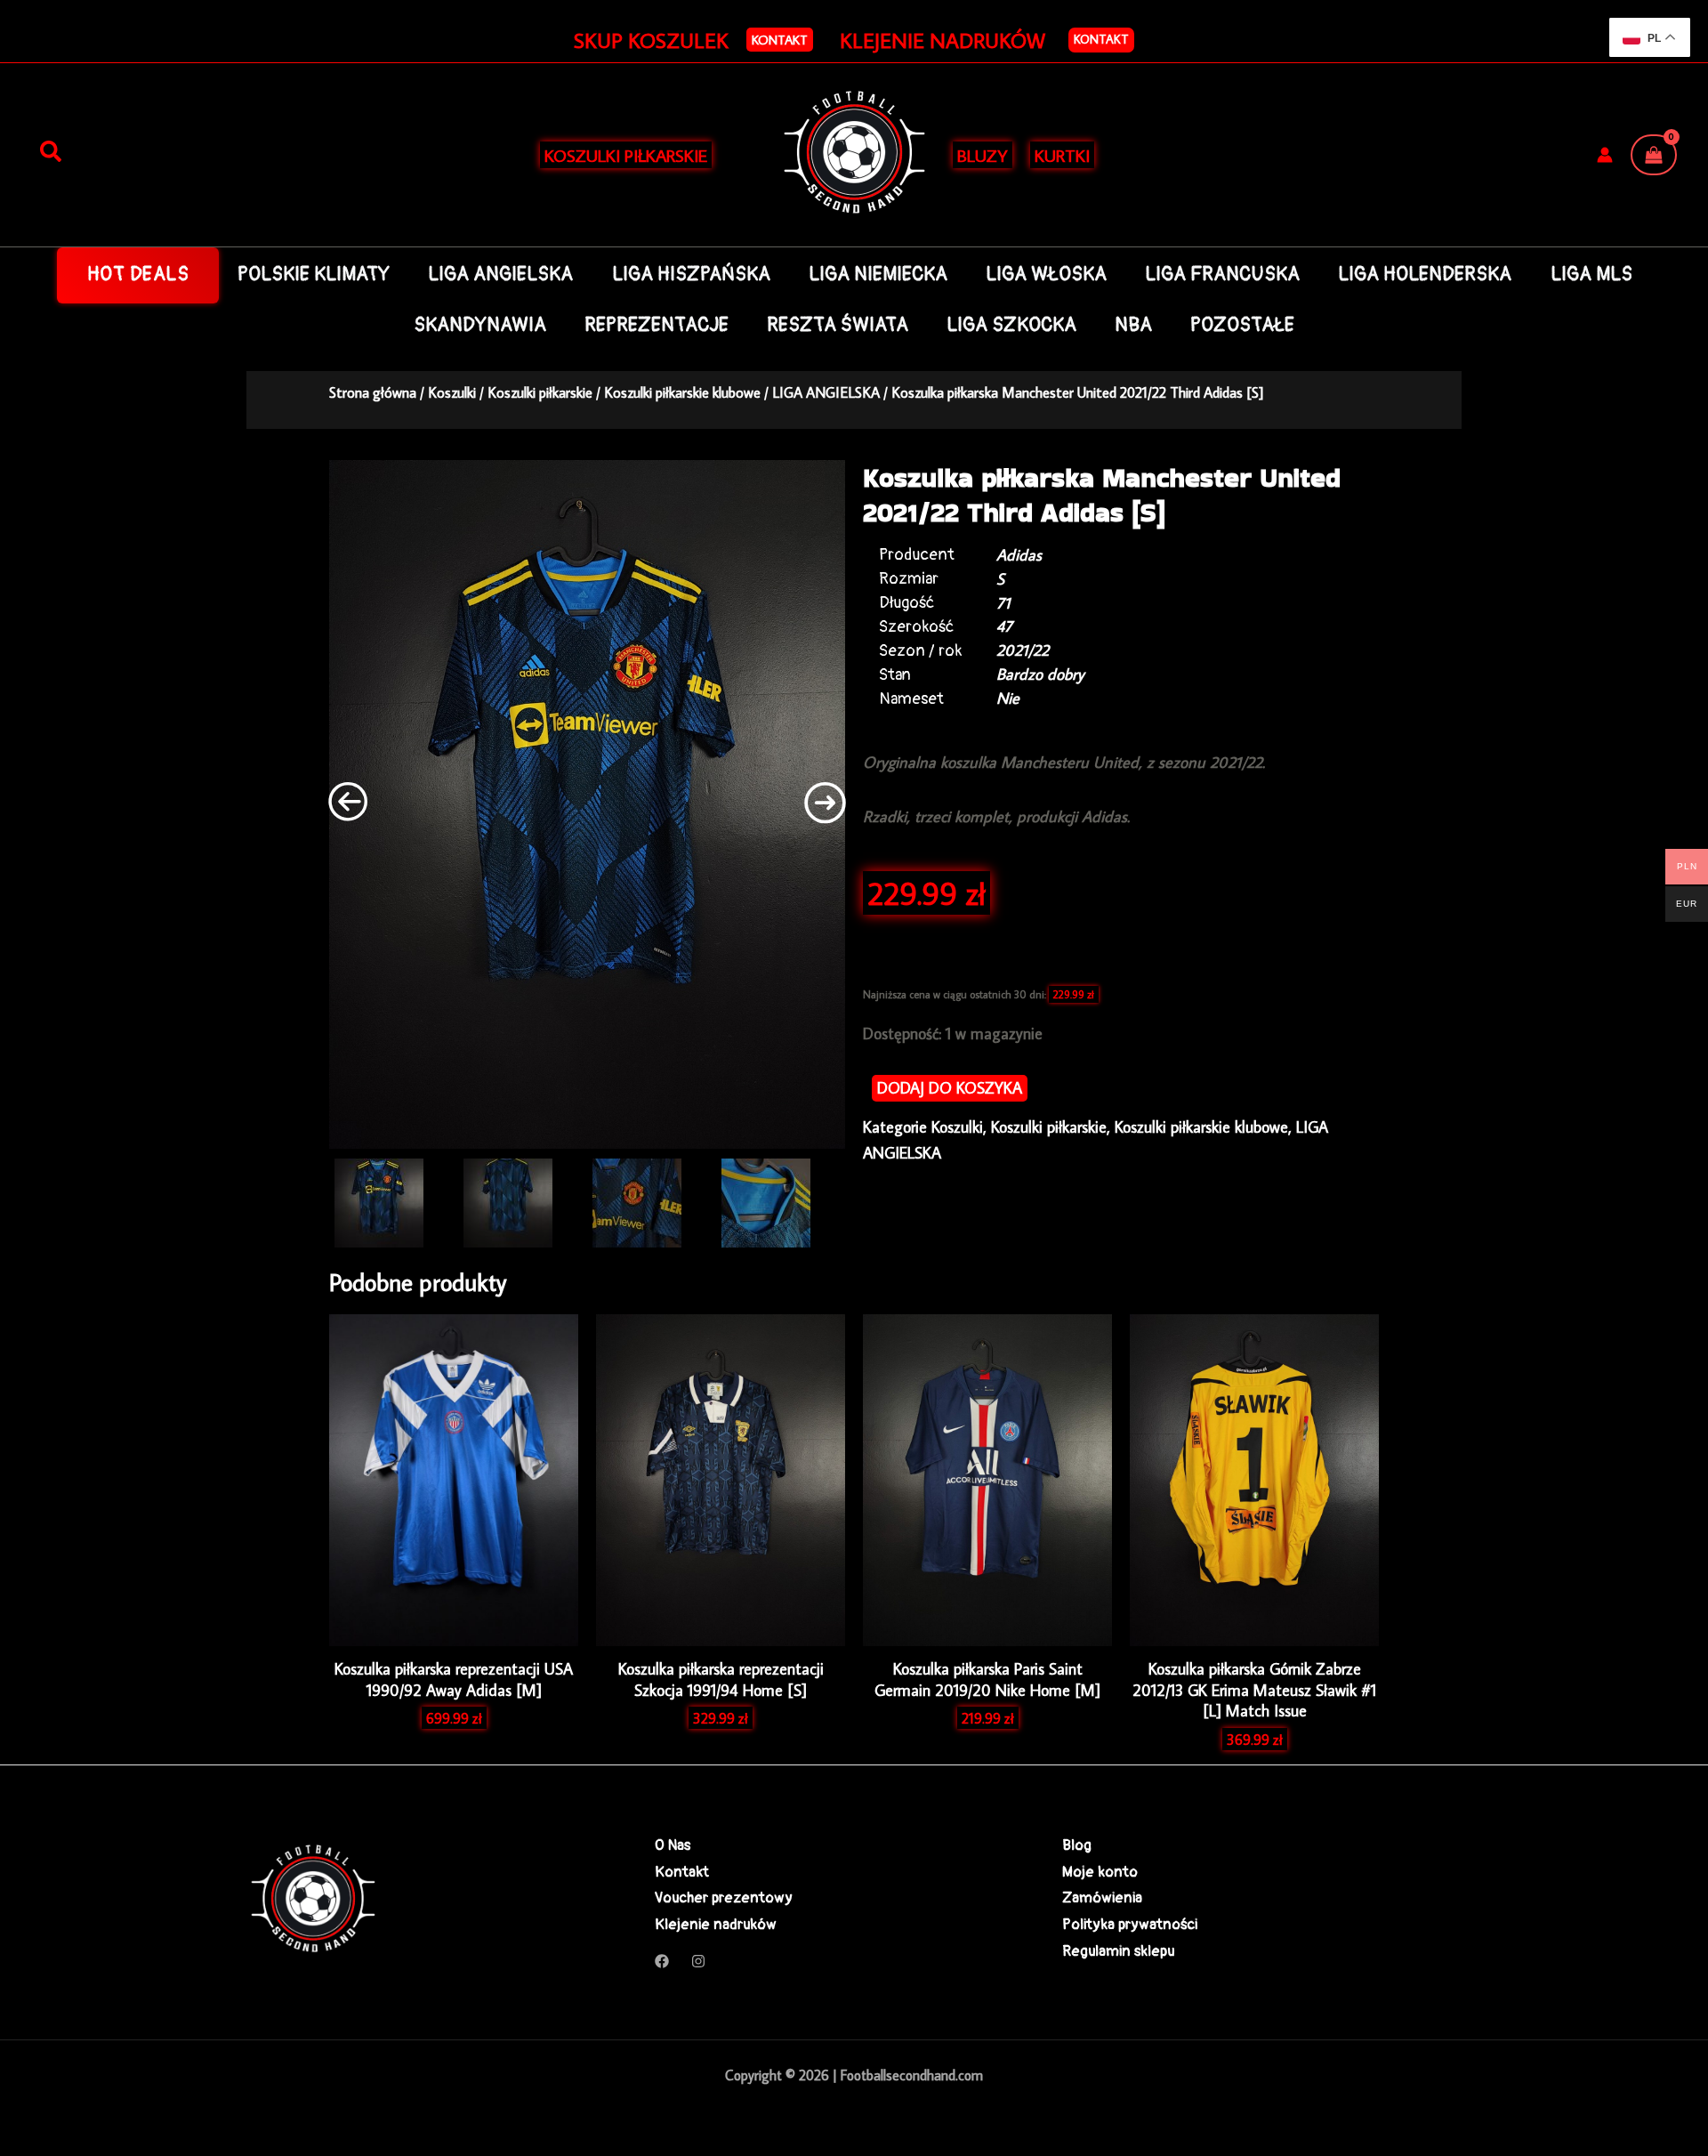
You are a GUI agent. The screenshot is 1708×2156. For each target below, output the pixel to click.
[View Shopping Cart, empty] (1654, 155)
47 (1004, 626)
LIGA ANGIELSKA (500, 275)
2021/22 (1023, 650)
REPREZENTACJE (657, 325)
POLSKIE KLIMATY (314, 275)
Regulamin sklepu (1118, 1951)
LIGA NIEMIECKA (878, 275)
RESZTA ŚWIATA (838, 325)
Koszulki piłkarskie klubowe (682, 392)
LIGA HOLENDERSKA (1425, 275)
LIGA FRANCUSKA (1222, 275)
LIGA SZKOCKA (1011, 325)
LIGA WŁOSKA (1046, 275)
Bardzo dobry (1040, 674)
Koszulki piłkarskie (540, 392)
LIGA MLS (1591, 275)
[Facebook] (662, 1961)
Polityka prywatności (1130, 1924)
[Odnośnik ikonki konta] (1605, 155)
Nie (1008, 698)
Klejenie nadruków (716, 1924)
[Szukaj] (51, 152)
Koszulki (452, 392)
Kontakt (1101, 39)
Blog (1077, 1845)
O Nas (673, 1845)
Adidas (1019, 555)
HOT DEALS (138, 275)
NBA (1133, 325)
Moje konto (1100, 1872)
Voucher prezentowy (724, 1898)
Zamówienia (1102, 1898)
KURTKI (1062, 155)
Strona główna (373, 392)
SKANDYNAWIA (480, 325)
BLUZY (983, 155)
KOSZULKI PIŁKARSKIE (626, 155)
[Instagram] (698, 1961)
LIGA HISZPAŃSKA (691, 275)
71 (1003, 603)
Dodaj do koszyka (950, 1088)
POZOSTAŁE (1242, 325)
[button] (780, 40)
